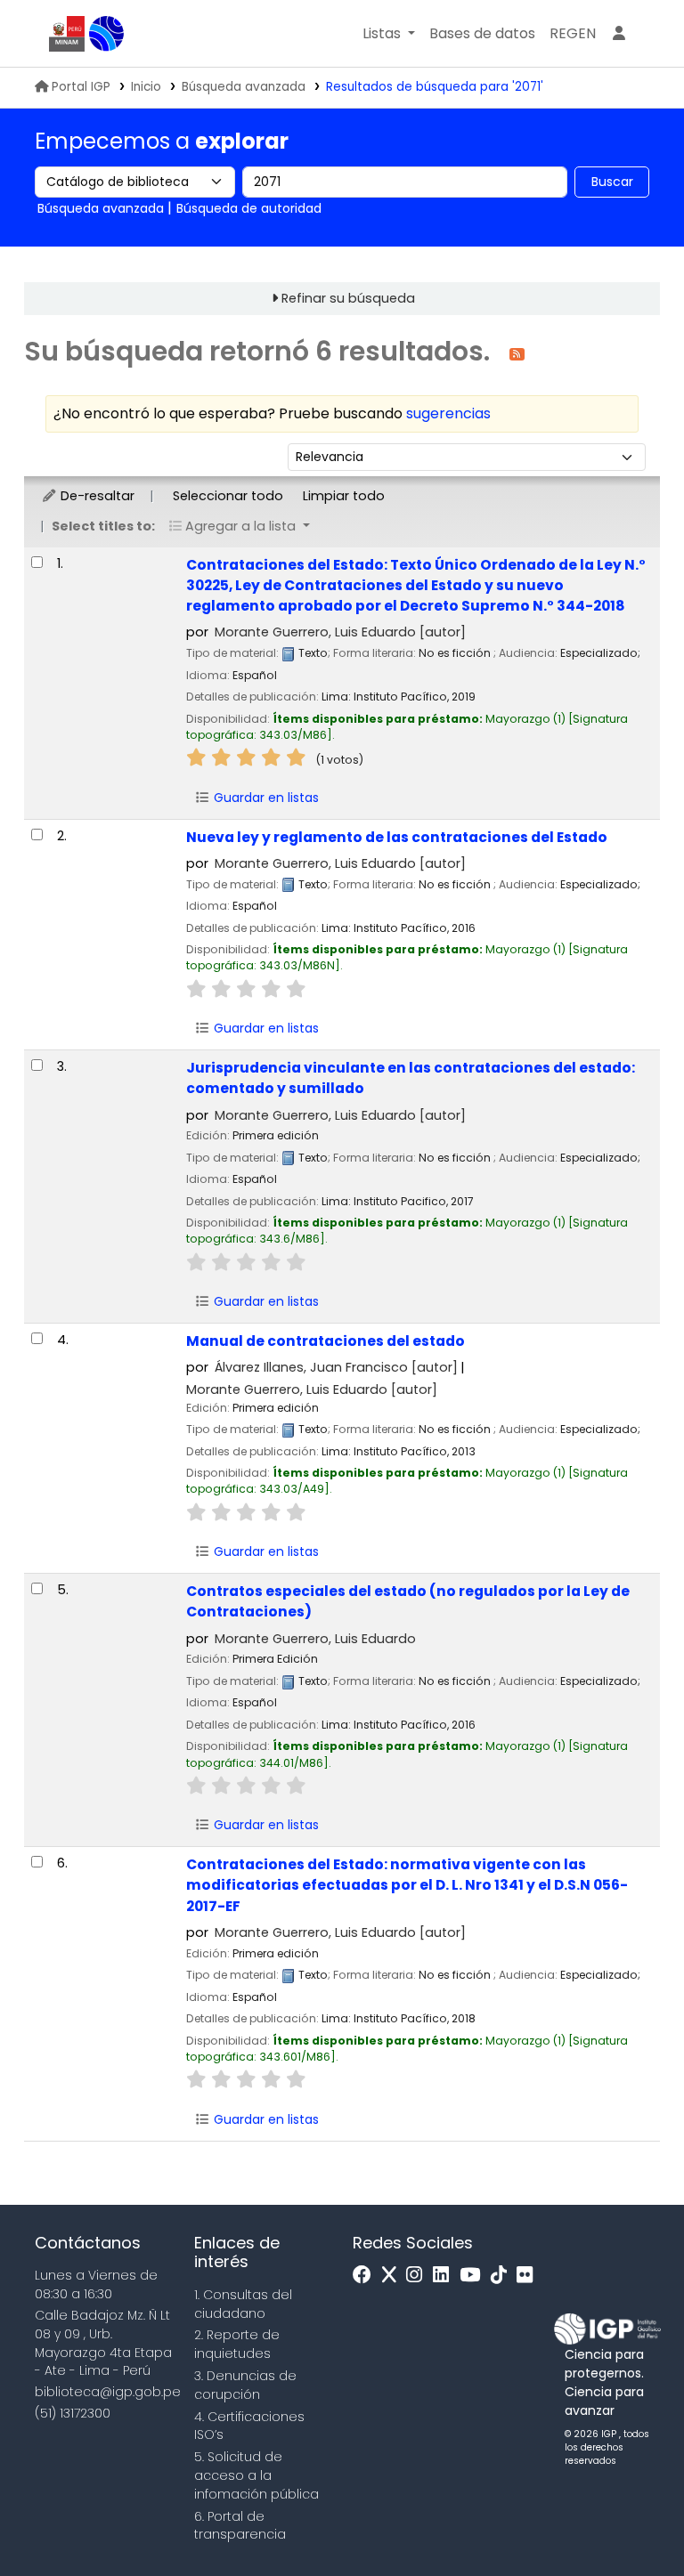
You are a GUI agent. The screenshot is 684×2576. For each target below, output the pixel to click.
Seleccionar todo (228, 496)
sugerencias (448, 413)
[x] (394, 2276)
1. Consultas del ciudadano (243, 2304)
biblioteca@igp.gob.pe (108, 2392)
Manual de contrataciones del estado (326, 1341)
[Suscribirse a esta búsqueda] (517, 353)
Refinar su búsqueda (348, 298)
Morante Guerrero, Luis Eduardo (340, 632)
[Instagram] (419, 2276)
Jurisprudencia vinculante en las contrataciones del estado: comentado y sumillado (411, 1078)
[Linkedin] (445, 2276)
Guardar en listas (265, 798)
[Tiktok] (503, 2276)
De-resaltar (96, 496)
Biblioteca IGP (107, 34)
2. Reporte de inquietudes (237, 2344)
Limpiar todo (344, 496)
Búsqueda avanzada (244, 87)
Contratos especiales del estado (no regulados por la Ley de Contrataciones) (408, 1601)
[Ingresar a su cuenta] (619, 34)
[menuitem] (573, 34)
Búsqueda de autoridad (249, 208)
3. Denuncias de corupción (245, 2385)
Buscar (612, 182)
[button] (389, 34)
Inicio (146, 87)
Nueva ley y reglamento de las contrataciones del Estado (397, 837)
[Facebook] (366, 2276)
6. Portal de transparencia (240, 2526)
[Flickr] (529, 2276)
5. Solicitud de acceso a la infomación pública (256, 2475)
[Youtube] (474, 2276)
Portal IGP (81, 87)
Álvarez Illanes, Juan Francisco (336, 1367)
